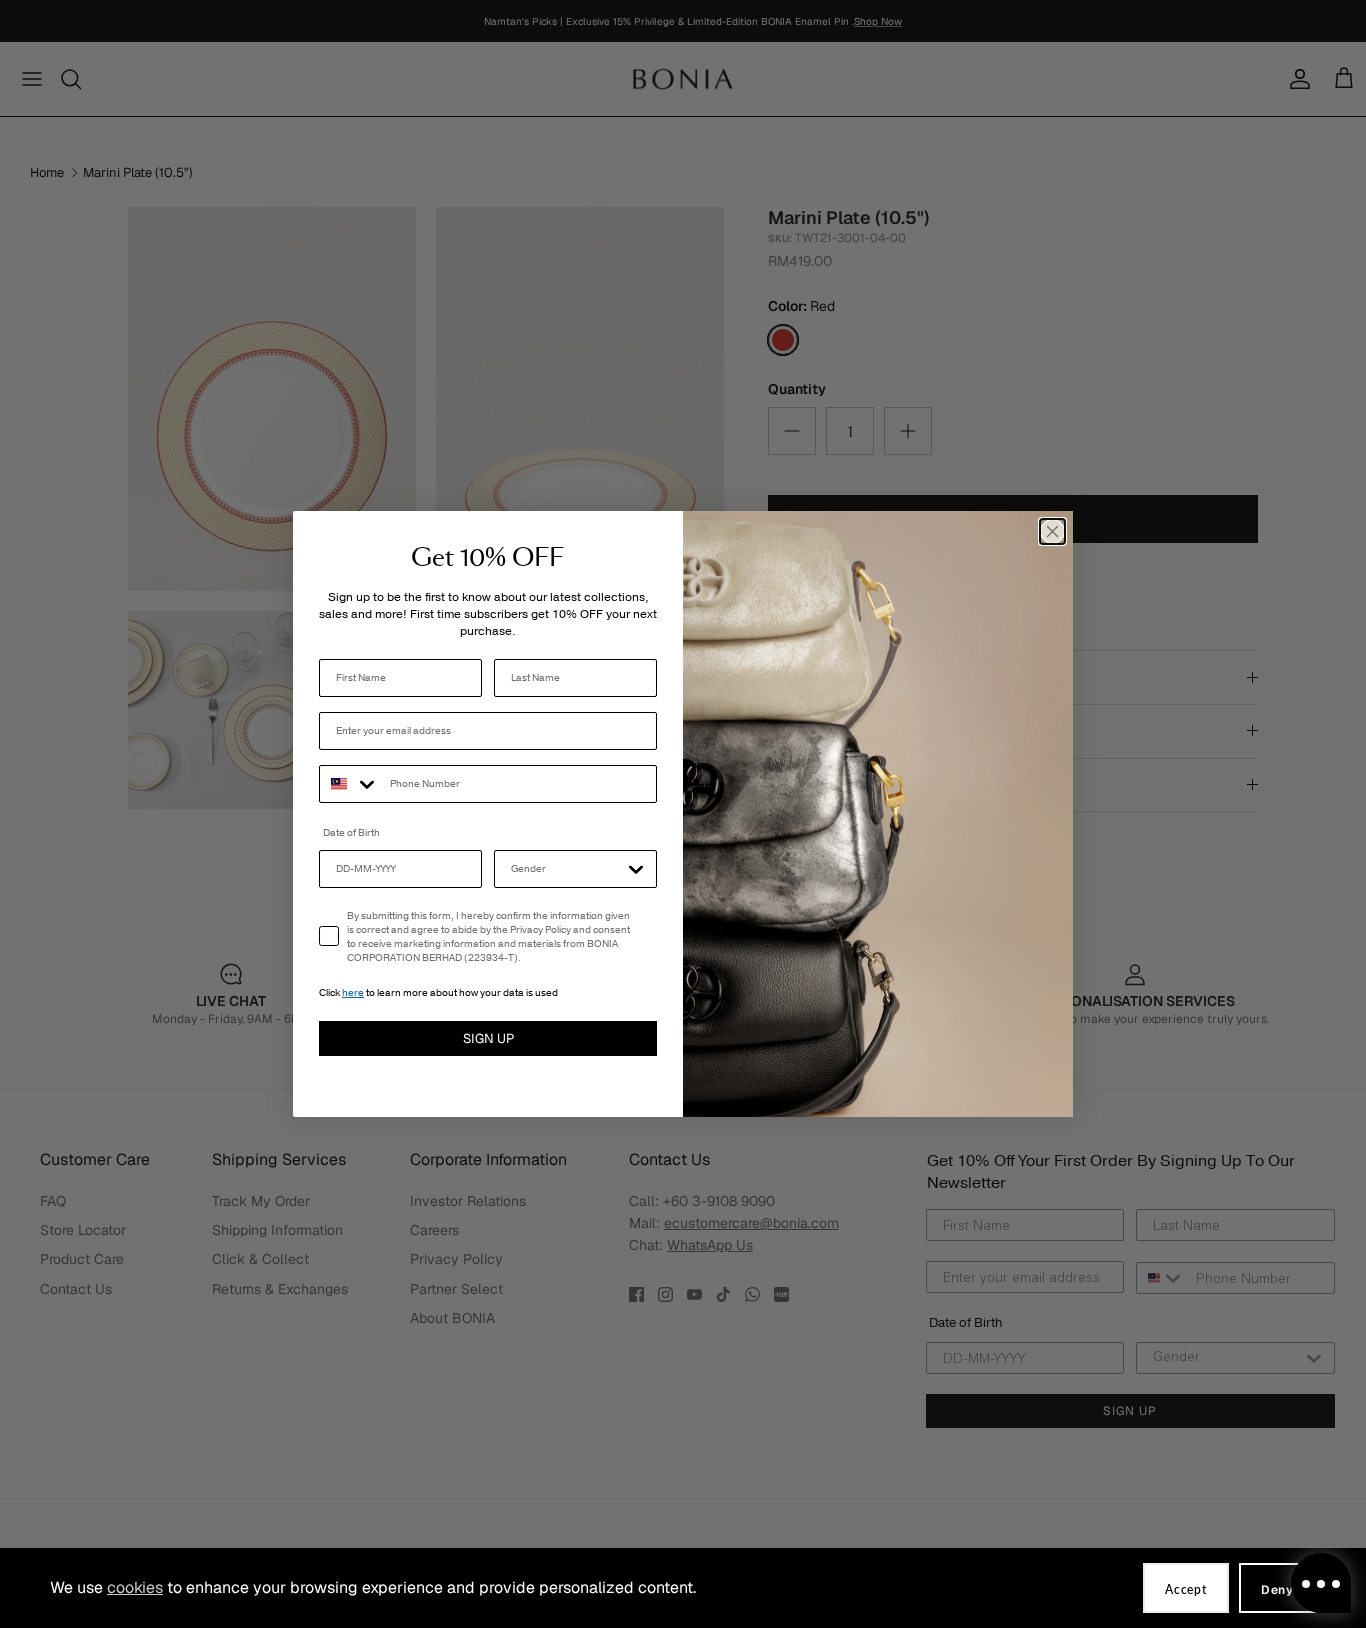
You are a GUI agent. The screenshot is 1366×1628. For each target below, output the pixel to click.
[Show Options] (636, 869)
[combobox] (350, 784)
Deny (1277, 1590)
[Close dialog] (1052, 531)
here (353, 993)
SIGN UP (488, 1038)
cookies (135, 1587)
